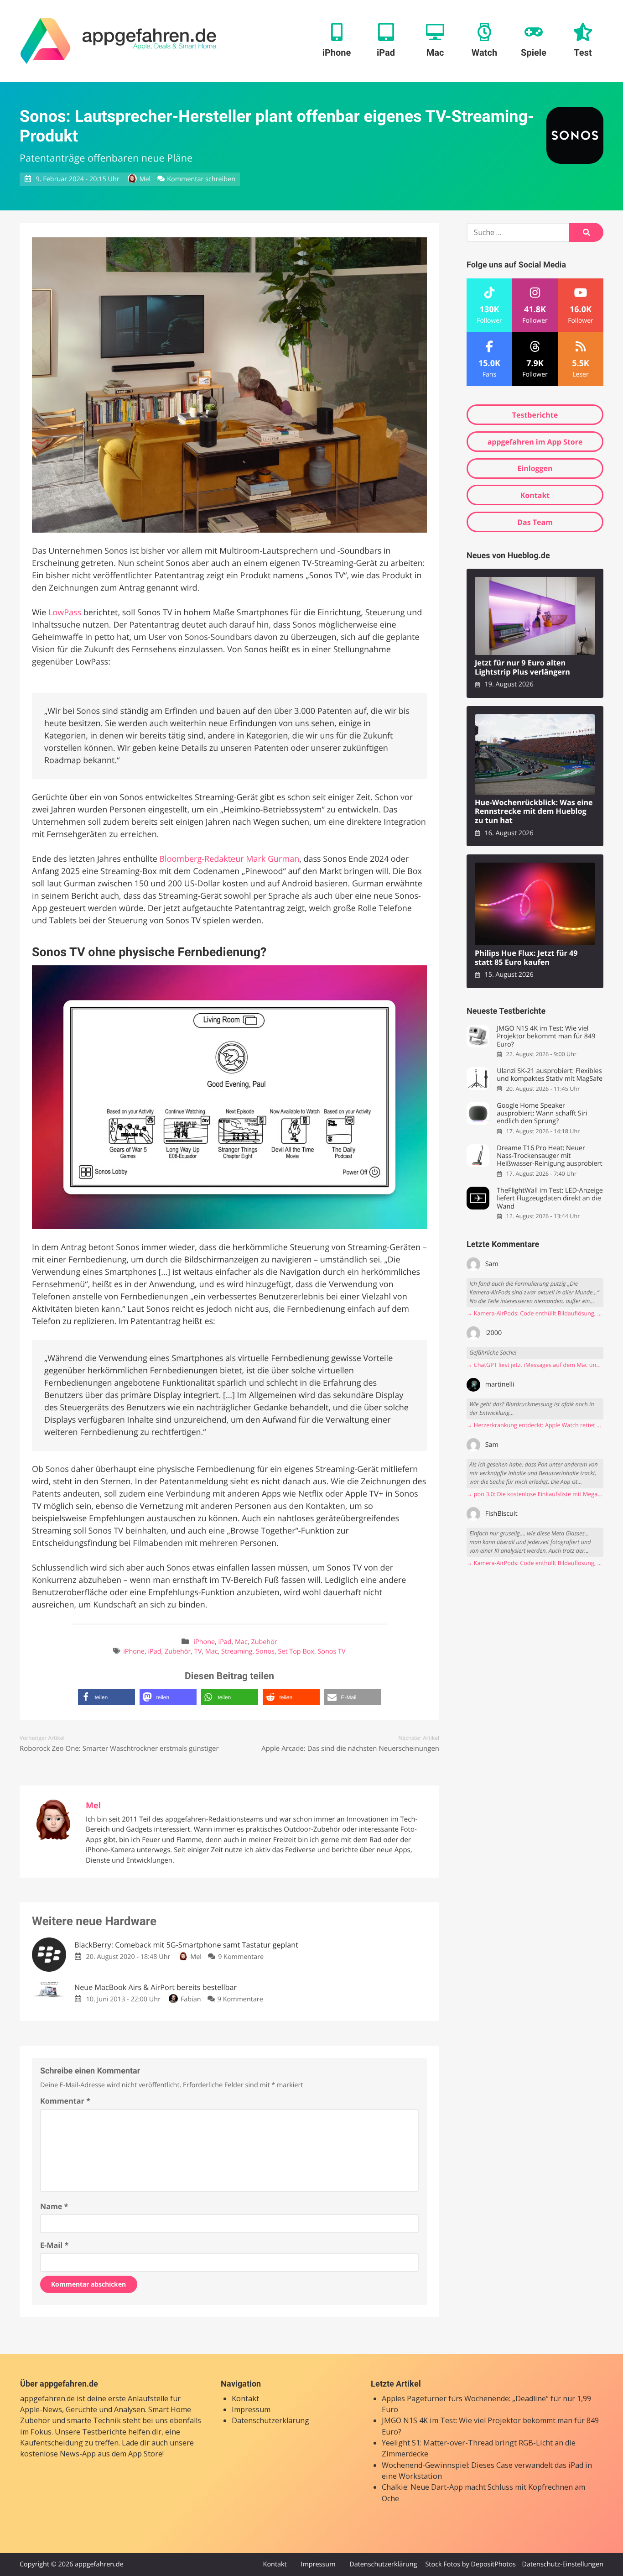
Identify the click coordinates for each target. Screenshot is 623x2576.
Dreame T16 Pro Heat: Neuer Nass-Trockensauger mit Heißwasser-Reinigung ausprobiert (549, 1156)
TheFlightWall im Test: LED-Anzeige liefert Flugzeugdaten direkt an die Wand (550, 1199)
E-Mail (54, 2245)
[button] (106, 1697)
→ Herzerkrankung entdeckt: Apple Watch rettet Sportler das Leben (535, 1425)
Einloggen (535, 468)
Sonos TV (331, 1652)
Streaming (237, 1652)
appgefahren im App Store (535, 442)
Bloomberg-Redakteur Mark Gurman (229, 859)
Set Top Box (296, 1652)
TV (198, 1652)
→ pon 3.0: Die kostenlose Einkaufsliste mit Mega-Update (535, 1494)
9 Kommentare (241, 1957)
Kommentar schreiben (201, 179)
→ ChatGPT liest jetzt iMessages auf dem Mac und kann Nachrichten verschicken (535, 1365)
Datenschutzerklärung (270, 2420)
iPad (225, 1642)
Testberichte (535, 415)
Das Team (535, 522)
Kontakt (535, 495)
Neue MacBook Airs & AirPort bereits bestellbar (156, 1987)
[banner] (118, 41)
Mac (241, 1642)
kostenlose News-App (58, 2454)
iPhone (204, 1642)
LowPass (65, 613)
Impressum (251, 2409)
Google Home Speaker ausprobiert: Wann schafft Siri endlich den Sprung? (542, 1114)
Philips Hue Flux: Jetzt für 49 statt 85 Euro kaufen (526, 958)
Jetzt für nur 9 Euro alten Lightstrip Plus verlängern (522, 668)
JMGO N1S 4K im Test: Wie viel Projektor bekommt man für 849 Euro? (546, 1037)
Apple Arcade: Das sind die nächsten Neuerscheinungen (350, 1749)
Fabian (191, 1999)
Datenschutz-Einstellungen (563, 2564)
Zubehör (264, 1642)
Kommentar (65, 2101)
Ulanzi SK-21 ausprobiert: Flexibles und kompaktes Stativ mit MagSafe (550, 1075)
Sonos (265, 1652)
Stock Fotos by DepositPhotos (470, 2564)
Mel (145, 179)
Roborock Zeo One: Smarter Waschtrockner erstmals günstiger (119, 1749)
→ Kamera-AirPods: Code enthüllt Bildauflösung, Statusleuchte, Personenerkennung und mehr (535, 1313)
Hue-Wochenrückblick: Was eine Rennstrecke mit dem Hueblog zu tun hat (534, 812)
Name (54, 2206)
